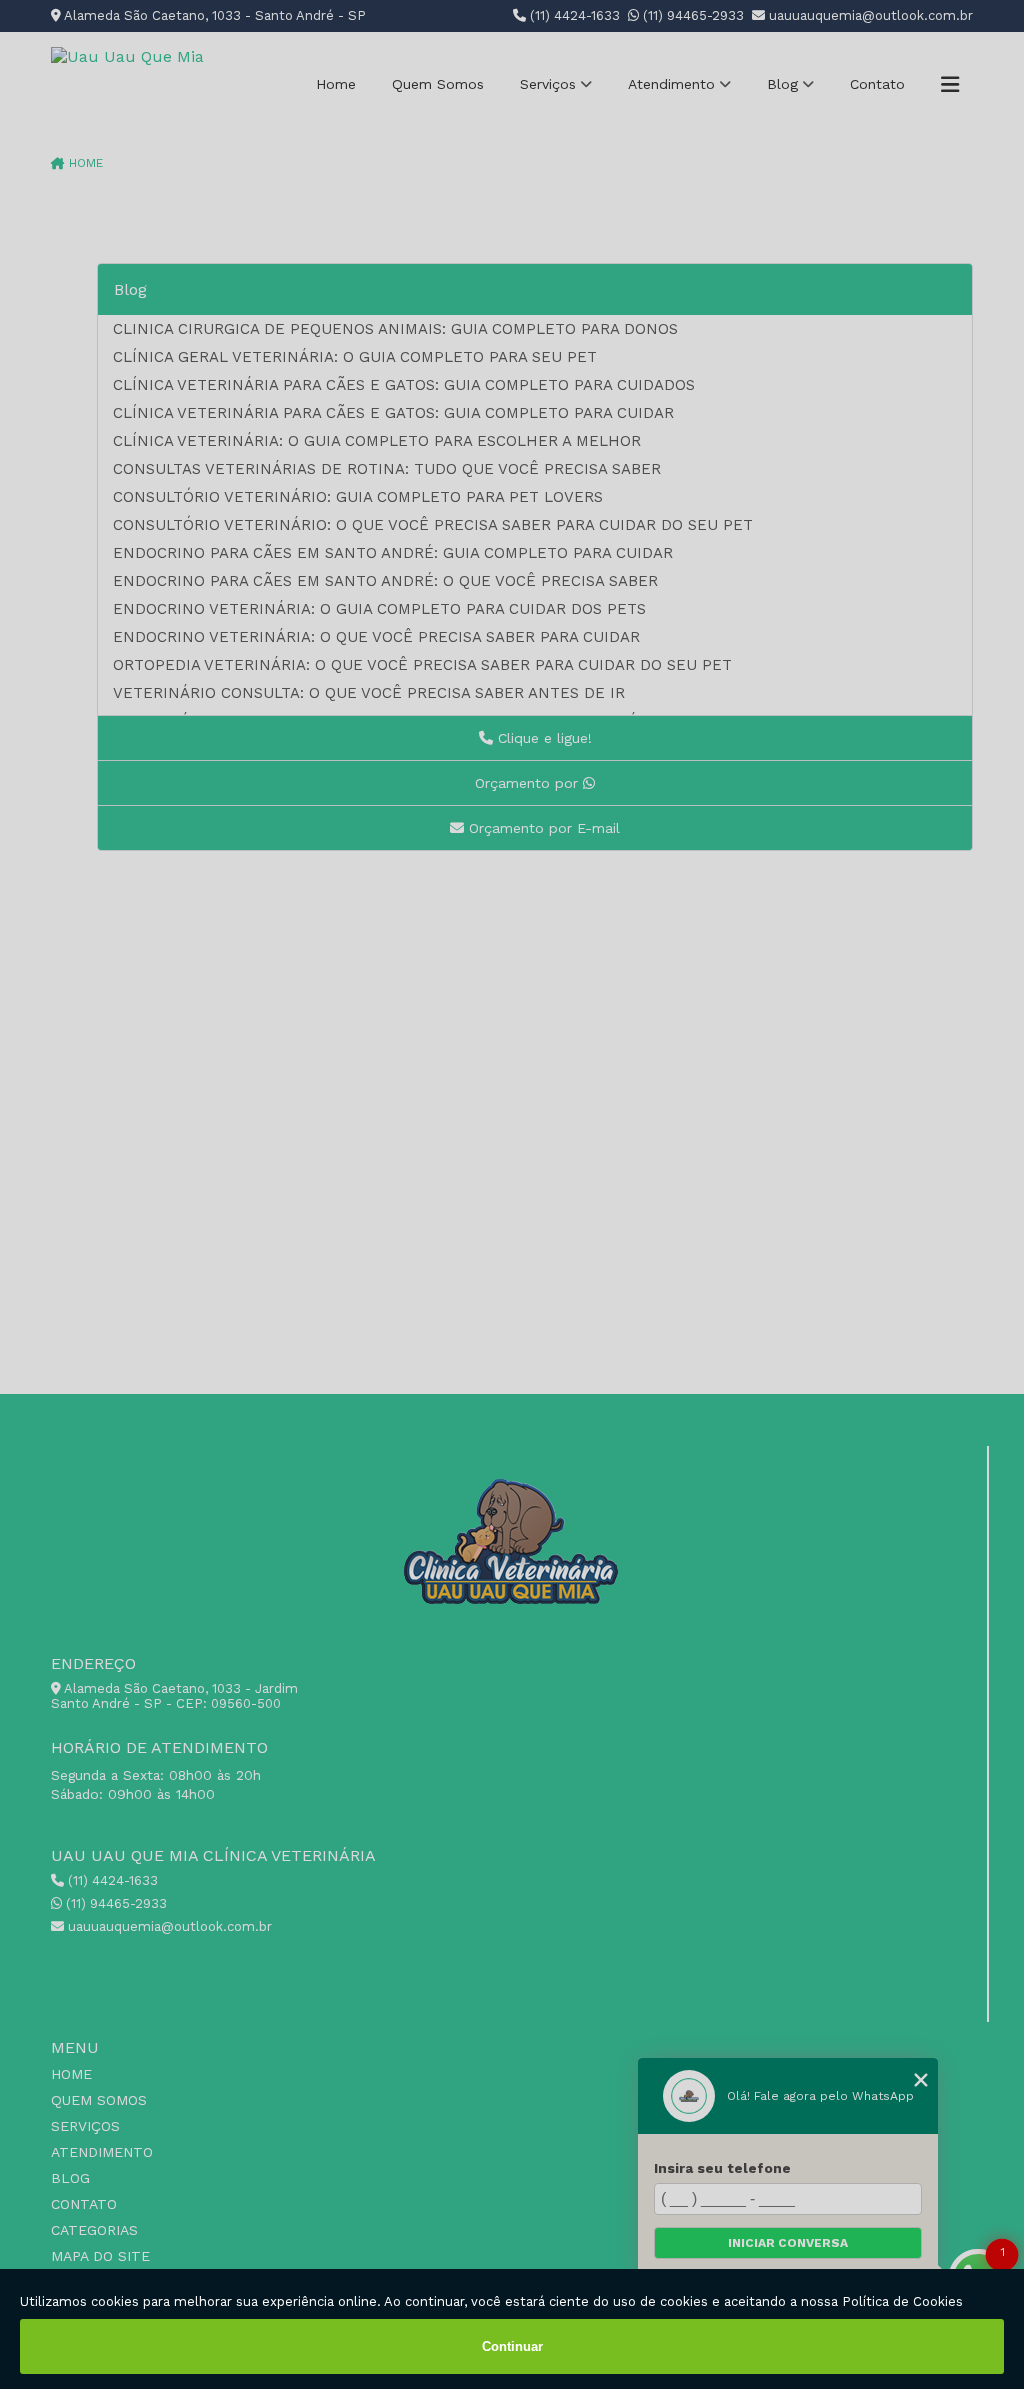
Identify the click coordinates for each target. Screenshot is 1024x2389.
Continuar (512, 2346)
